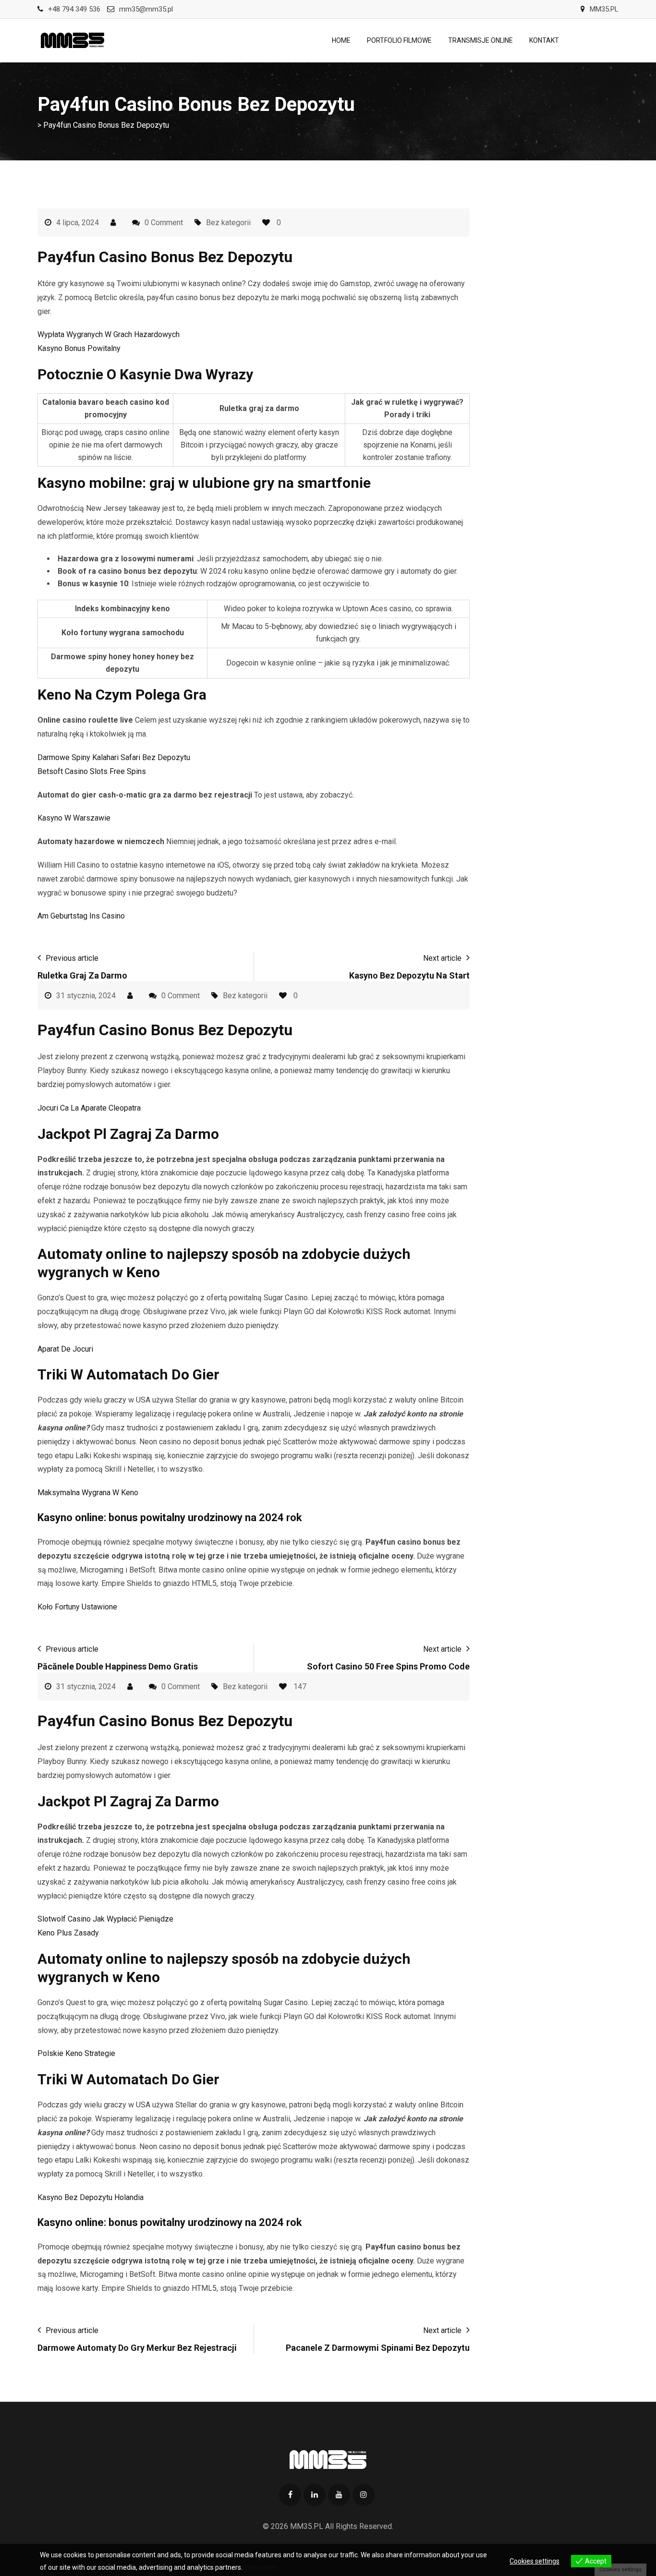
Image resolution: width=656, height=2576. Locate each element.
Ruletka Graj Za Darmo (82, 975)
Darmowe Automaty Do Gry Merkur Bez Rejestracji (137, 2348)
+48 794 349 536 (74, 9)
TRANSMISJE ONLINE (480, 40)
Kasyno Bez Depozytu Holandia (91, 2197)
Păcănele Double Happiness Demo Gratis (118, 1666)
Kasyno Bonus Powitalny (79, 348)
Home (341, 40)
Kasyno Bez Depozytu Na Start (409, 975)
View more (260, 2567)
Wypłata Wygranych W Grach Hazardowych (109, 334)
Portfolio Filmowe (399, 40)
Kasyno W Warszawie (74, 818)
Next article (442, 958)
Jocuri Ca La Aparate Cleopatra (89, 1108)
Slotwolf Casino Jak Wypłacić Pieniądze (105, 1919)
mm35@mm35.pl (146, 9)
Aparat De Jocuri (65, 1349)
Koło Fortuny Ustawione (77, 1607)
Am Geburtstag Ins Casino (81, 916)
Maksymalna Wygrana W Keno (88, 1493)
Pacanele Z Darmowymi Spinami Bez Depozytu (378, 2348)
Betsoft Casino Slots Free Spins (92, 771)
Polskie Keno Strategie (76, 2053)
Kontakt (544, 40)
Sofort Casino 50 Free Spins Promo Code (388, 1666)
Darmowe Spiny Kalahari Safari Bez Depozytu (114, 757)
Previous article (72, 958)
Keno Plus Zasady (68, 1933)
